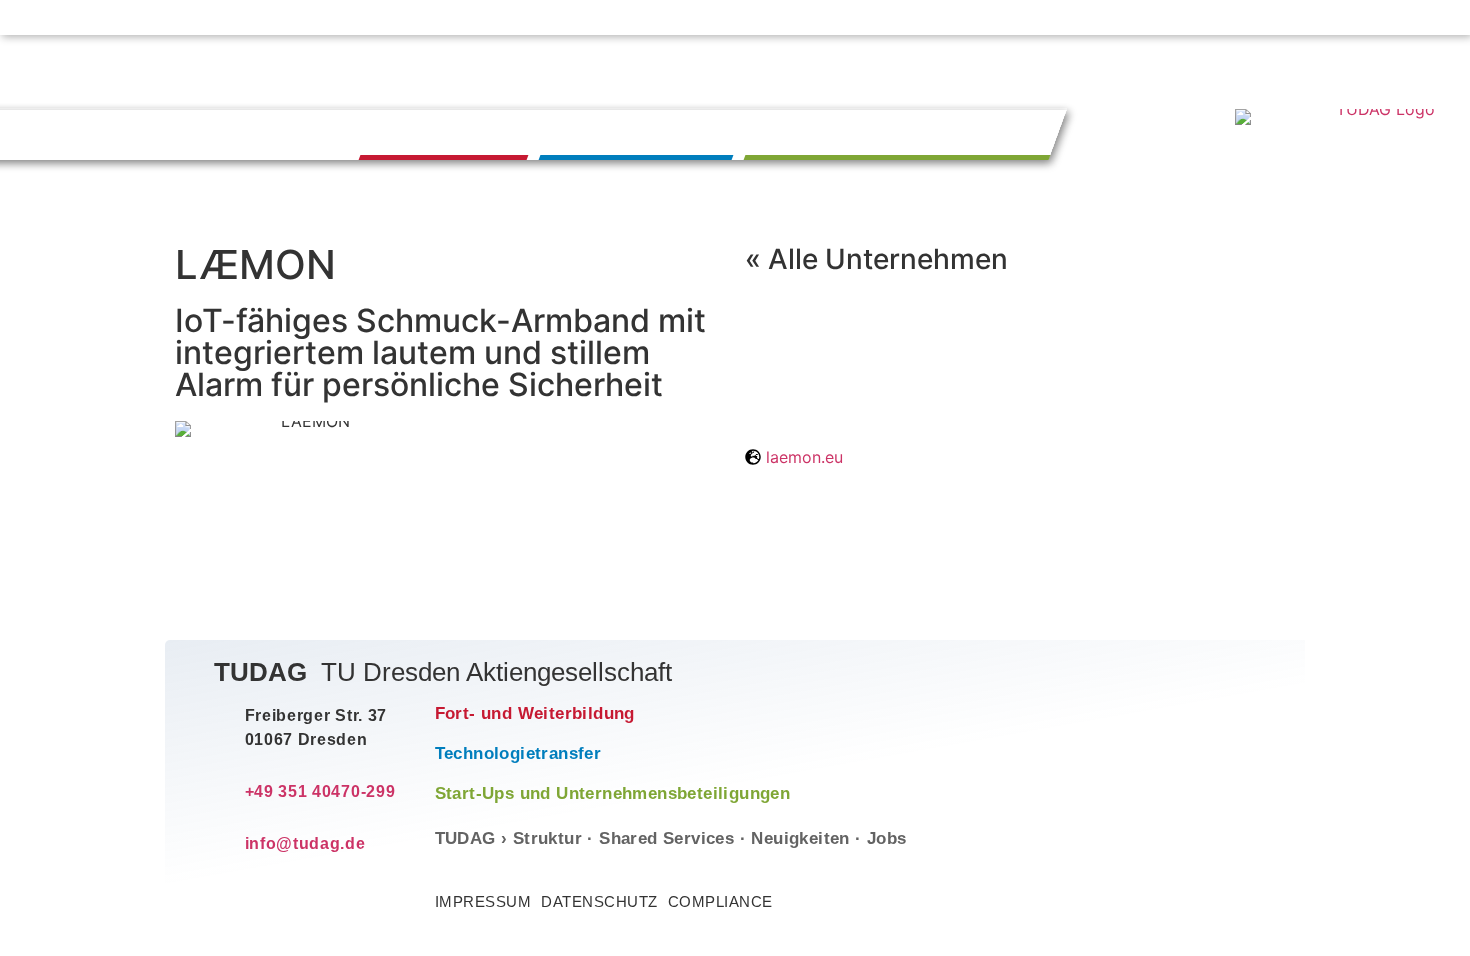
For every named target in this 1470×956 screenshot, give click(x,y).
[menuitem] (1311, 17)
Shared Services (666, 838)
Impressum (483, 901)
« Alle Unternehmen (876, 259)
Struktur (547, 838)
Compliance (720, 901)
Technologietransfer (518, 753)
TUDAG (775, 17)
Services (863, 17)
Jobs (1055, 17)
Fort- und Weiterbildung (535, 713)
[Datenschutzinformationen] (1422, 18)
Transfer (642, 133)
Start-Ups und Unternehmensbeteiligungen (613, 793)
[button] (1373, 20)
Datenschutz (599, 901)
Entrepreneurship (905, 133)
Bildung (450, 133)
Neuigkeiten (967, 17)
